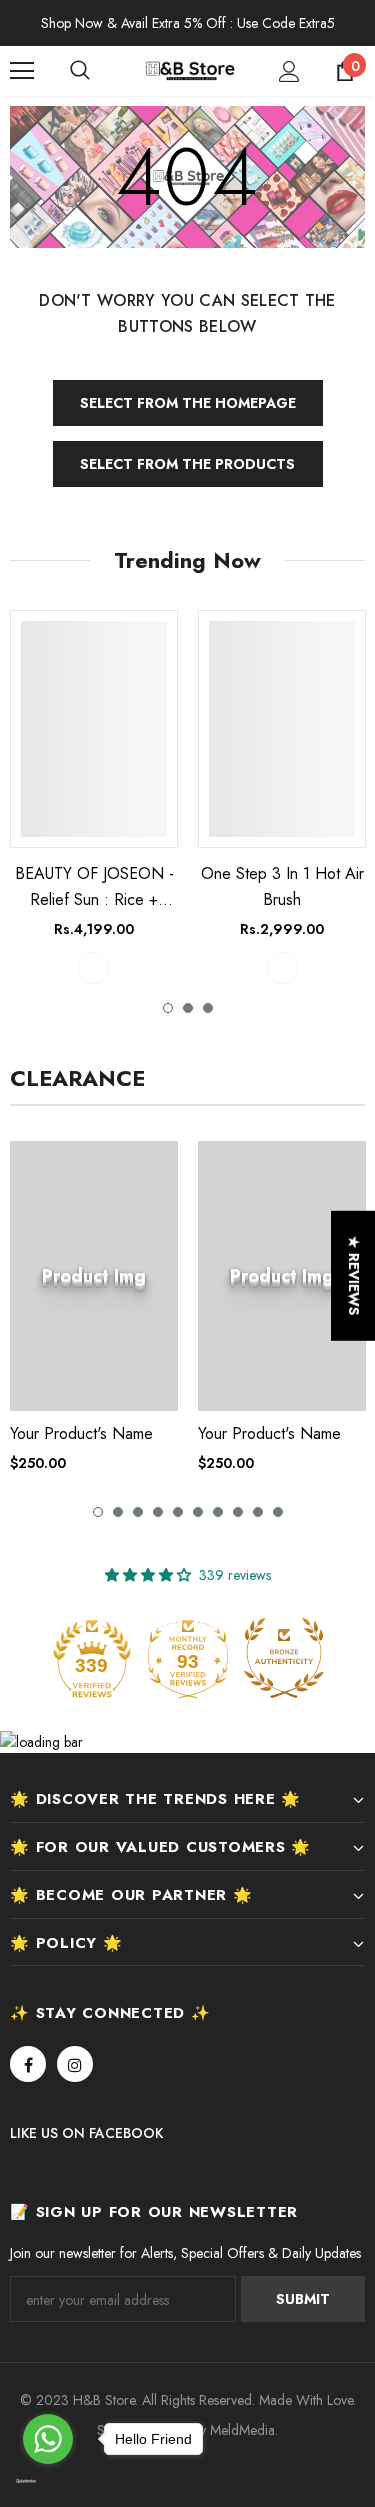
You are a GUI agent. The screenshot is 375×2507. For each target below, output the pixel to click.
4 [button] (158, 1512)
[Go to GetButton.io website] (48, 2482)
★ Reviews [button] (354, 1275)
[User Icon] (289, 71)
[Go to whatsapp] (48, 2439)
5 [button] (178, 1512)
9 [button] (258, 1512)
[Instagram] (75, 2064)
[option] (94, 796)
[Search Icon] (100, 71)
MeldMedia (242, 2430)
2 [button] (188, 1008)
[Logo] (190, 70)
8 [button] (238, 1512)
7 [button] (218, 1512)
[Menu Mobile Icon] (22, 71)
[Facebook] (28, 2064)
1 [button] (168, 1008)
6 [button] (198, 1512)
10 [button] (278, 1512)
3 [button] (208, 1008)
